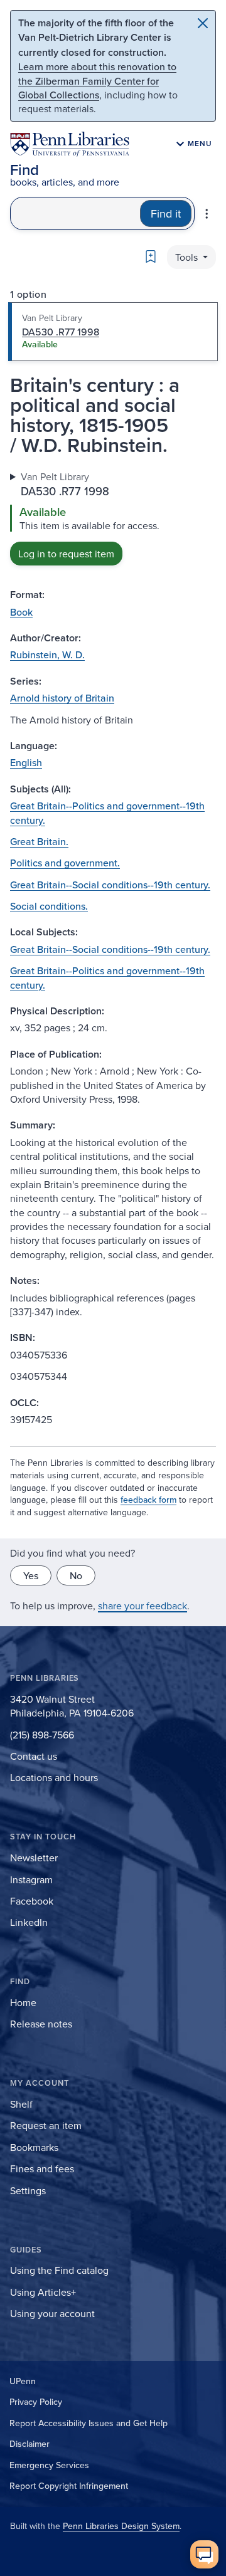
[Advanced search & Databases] (207, 214)
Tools (188, 257)
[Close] (203, 23)
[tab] (113, 332)
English (26, 762)
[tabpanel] (113, 518)
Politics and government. (65, 863)
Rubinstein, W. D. (47, 655)
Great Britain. (39, 841)
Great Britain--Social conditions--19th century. (110, 885)
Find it (166, 213)
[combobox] (75, 213)
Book (21, 612)
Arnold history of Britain (62, 698)
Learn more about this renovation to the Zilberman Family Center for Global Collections (97, 81)
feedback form (148, 1500)
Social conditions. (49, 906)
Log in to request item (66, 554)
